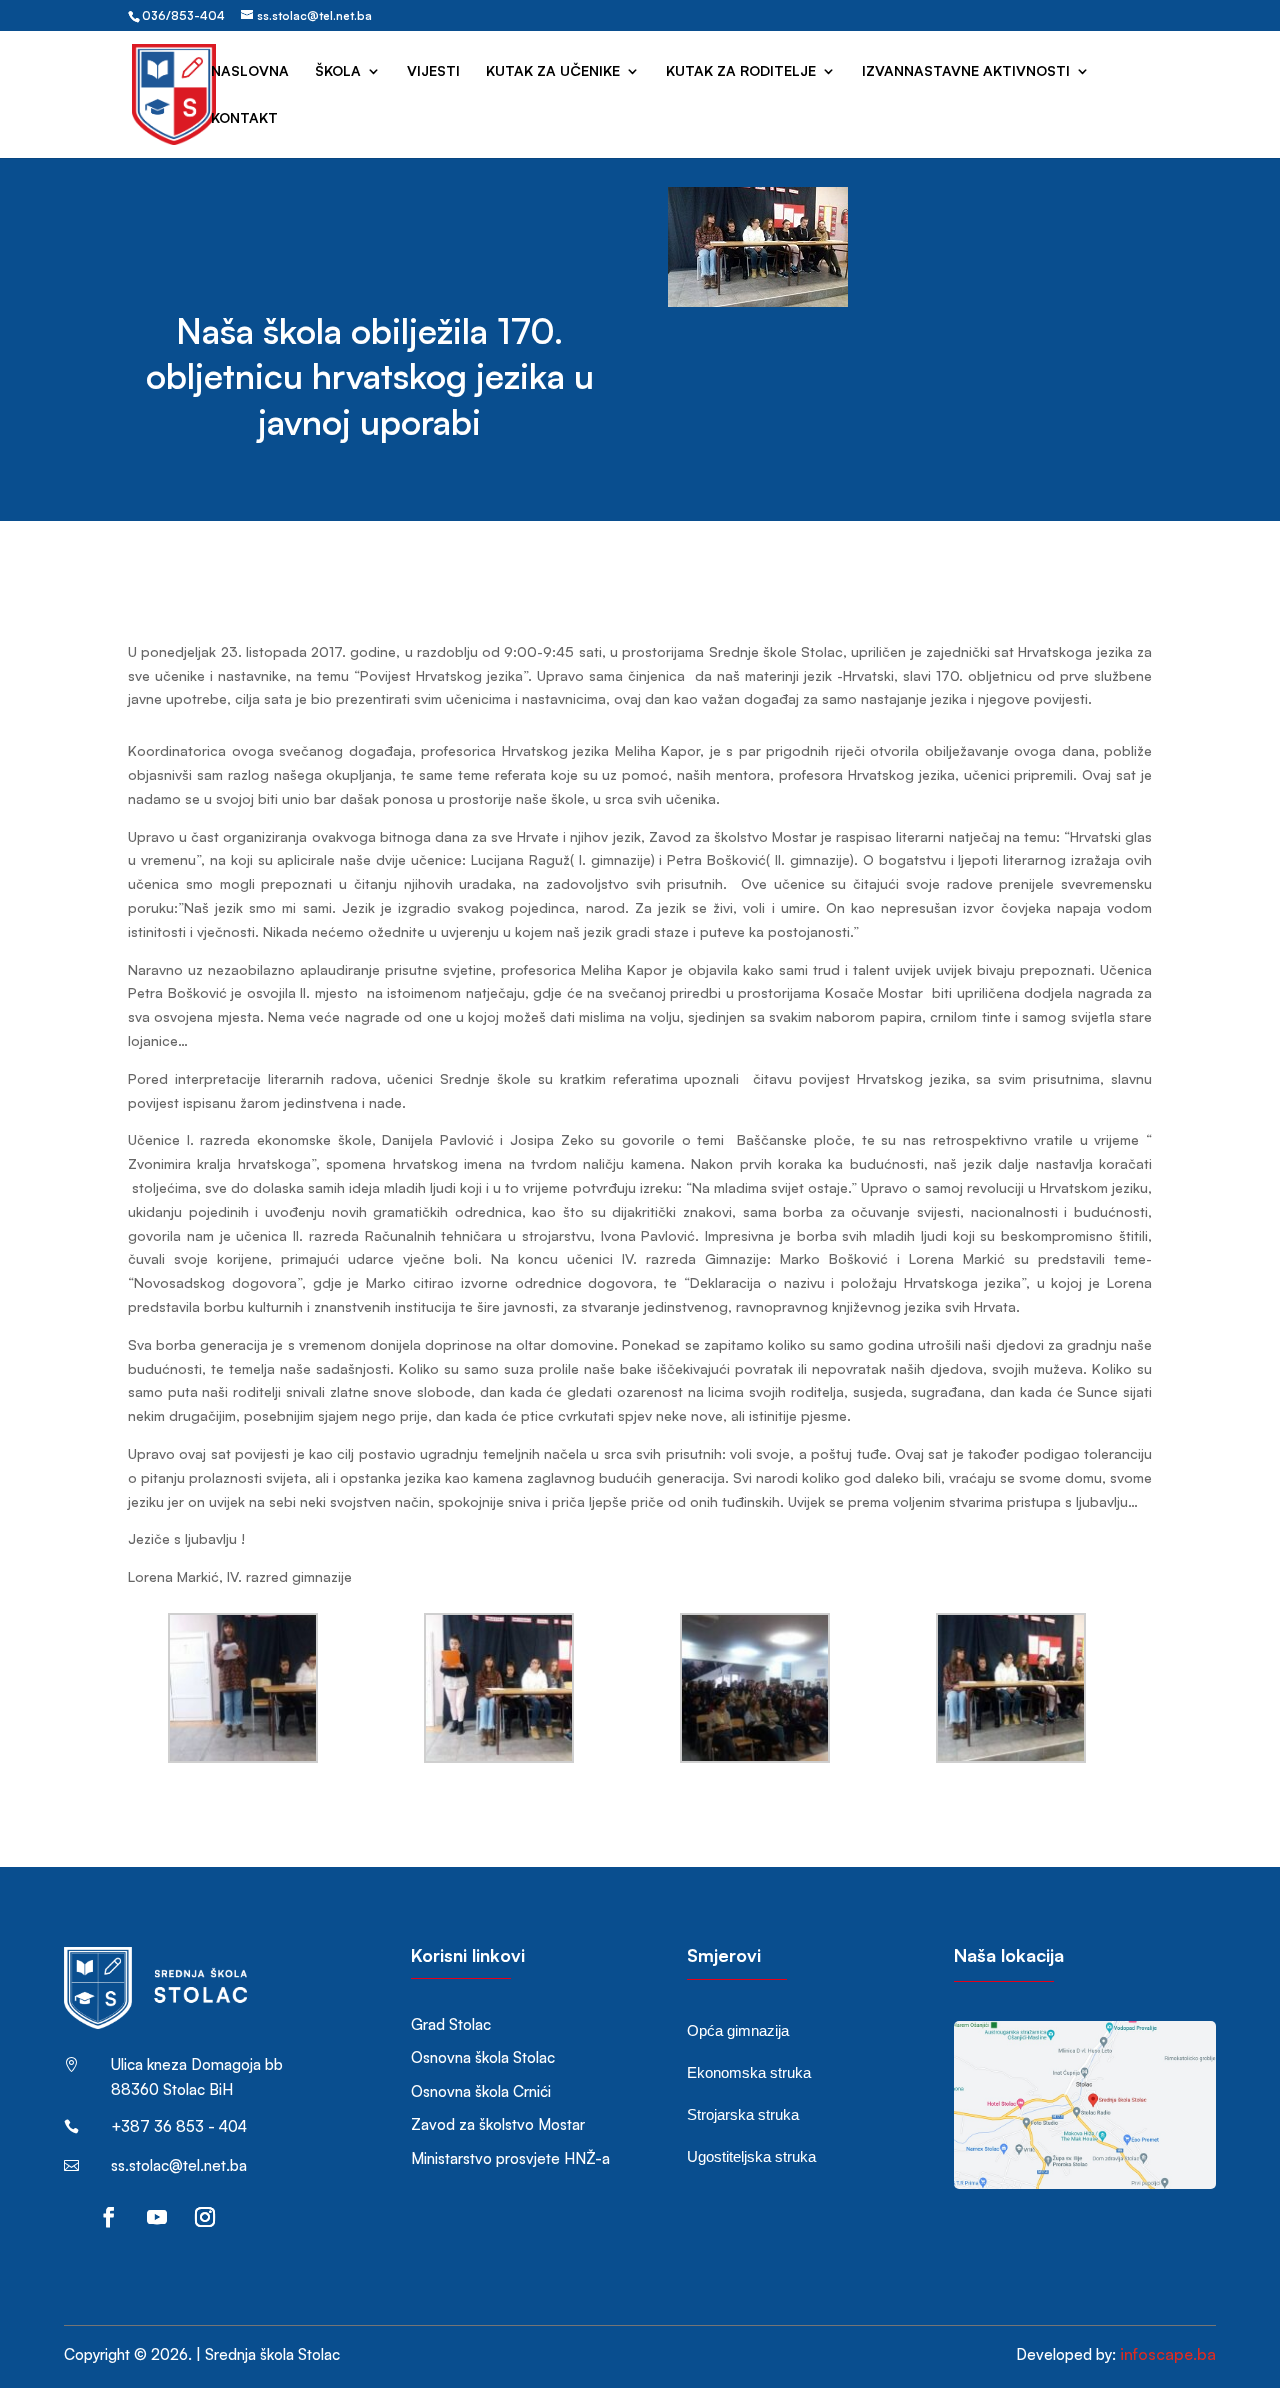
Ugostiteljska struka (751, 2156)
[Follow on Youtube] (157, 2217)
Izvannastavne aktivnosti (966, 71)
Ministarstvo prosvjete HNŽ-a (510, 2158)
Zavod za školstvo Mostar (498, 2124)
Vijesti (433, 71)
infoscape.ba (1168, 2354)
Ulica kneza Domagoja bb (197, 2064)
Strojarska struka (743, 2114)
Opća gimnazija (738, 2030)
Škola (338, 71)
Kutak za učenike (553, 71)
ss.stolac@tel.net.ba (179, 2165)
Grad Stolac (451, 2024)
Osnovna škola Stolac (483, 2057)
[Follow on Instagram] (205, 2217)
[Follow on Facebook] (109, 2217)
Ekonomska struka (749, 2072)
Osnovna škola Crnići (481, 2091)
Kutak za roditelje (741, 71)
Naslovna (250, 71)
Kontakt (244, 118)
